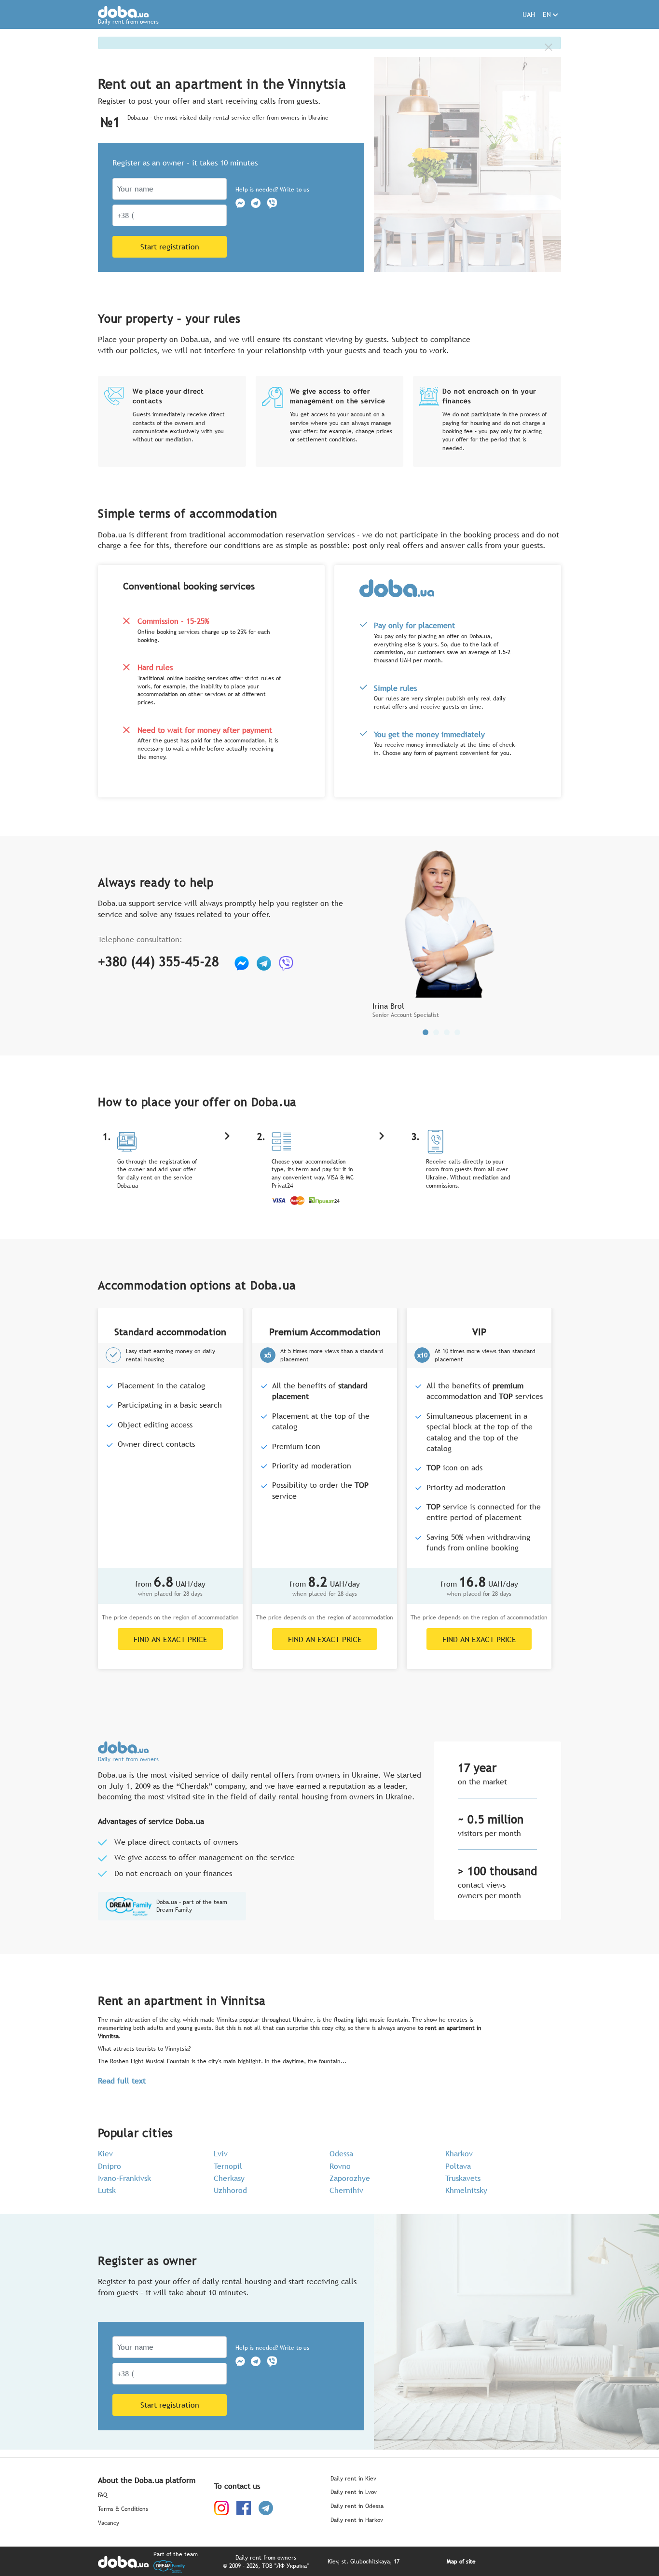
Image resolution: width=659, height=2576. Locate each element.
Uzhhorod (230, 2190)
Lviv (221, 2153)
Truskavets (463, 2178)
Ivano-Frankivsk (124, 2178)
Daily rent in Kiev (353, 2479)
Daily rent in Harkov (357, 2520)
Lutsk (107, 2190)
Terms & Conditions (123, 2509)
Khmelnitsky (466, 2190)
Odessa (341, 2153)
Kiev (105, 2153)
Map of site (461, 2562)
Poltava (458, 2166)
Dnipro (110, 2166)
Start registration (170, 247)
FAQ (103, 2495)
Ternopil (228, 2166)
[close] (549, 47)
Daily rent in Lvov (354, 2492)
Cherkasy (229, 2178)
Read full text (122, 2081)
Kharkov (459, 2153)
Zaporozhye (350, 2178)
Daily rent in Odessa (357, 2506)
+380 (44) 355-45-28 (158, 961)
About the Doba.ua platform (147, 2480)
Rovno (340, 2166)
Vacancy (109, 2523)
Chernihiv (346, 2190)
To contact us (237, 2486)
